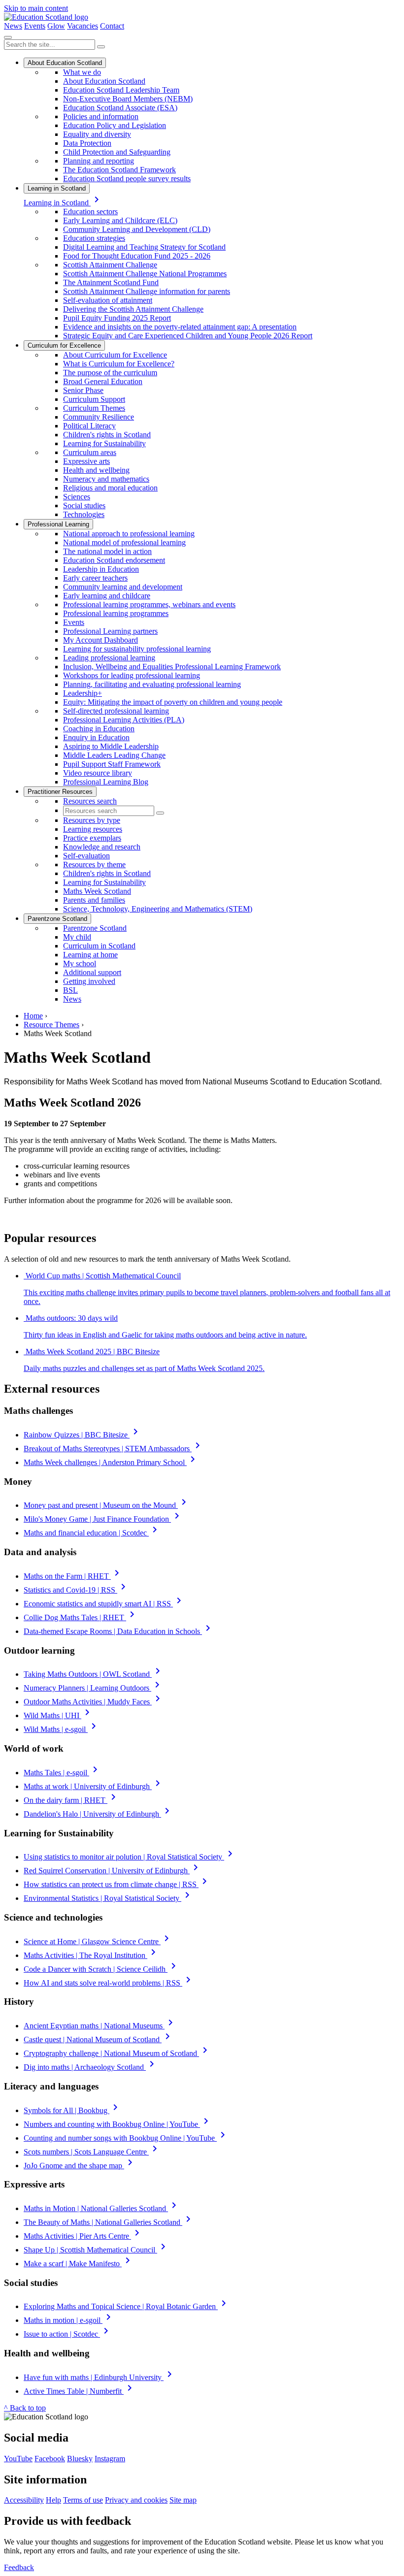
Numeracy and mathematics (106, 479)
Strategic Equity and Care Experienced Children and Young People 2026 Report (188, 336)
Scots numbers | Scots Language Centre (92, 2152)
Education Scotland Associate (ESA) (120, 108)
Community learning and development (123, 587)
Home (33, 1016)
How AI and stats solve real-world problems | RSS (109, 1983)
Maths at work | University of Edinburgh (94, 1786)
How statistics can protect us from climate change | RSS (117, 1884)
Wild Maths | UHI (58, 1715)
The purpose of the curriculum (110, 373)
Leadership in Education (101, 569)
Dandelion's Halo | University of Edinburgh (98, 1814)
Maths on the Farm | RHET (73, 1576)
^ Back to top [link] (25, 2408)
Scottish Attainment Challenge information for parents (147, 291)
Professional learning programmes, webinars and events (149, 604)
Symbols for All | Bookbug (72, 2110)
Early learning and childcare (107, 596)
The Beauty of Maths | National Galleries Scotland (109, 2222)
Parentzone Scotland (57, 919)
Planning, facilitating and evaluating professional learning (152, 684)
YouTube (18, 2459)
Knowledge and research (102, 847)
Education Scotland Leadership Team (121, 90)
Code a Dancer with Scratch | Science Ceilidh (101, 1969)
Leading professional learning (109, 658)
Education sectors (90, 212)
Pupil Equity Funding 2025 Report (117, 318)
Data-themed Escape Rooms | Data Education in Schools (119, 1631)
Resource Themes (51, 1025)
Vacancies (83, 26)
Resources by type (92, 820)
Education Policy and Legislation (115, 125)
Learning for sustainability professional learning (137, 649)
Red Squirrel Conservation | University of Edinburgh (113, 1871)
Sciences (77, 497)
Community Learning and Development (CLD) (137, 229)
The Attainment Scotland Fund (111, 282)
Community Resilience (99, 417)
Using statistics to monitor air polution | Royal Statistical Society (130, 1857)
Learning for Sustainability (104, 443)
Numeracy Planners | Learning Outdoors (93, 1688)
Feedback (19, 2567)
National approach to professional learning (129, 534)
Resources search (90, 801)
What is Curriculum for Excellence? (119, 364)
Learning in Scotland (57, 188)
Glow (56, 26)
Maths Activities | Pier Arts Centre (83, 2236)
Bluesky (80, 2459)
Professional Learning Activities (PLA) (124, 720)
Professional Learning (58, 524)
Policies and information (101, 116)
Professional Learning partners (110, 631)
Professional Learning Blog (106, 782)
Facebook (50, 2459)
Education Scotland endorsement (114, 560)
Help (53, 2500)
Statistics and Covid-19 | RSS (76, 1590)
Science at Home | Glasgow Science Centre (98, 1941)
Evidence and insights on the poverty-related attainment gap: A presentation (180, 327)
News (13, 26)
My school (80, 963)
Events (35, 26)
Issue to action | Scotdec (68, 2334)
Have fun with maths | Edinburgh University (100, 2377)
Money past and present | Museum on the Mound (107, 1505)
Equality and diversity (97, 134)
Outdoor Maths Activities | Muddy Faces (94, 1702)
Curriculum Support (94, 399)
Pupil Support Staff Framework (112, 764)
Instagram (110, 2459)
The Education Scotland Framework (119, 170)
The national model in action (107, 551)
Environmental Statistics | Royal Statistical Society (108, 1898)
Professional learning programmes (116, 613)
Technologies (84, 514)
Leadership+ (83, 693)
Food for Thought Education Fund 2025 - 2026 (137, 256)
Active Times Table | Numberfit (80, 2391)
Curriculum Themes (94, 408)
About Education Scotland (65, 63)
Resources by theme (94, 864)
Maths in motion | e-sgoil (69, 2320)
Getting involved (89, 981)
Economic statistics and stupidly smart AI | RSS (104, 1604)
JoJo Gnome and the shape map (80, 2166)
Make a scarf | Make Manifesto (79, 2264)
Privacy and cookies (136, 2500)
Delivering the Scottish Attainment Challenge (133, 309)
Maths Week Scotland (97, 891)
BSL (70, 990)
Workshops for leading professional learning (132, 675)
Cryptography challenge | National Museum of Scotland (117, 2053)
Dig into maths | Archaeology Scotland (91, 2067)
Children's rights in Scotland (107, 435)
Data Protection (87, 143)
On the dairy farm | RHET (71, 1800)
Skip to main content (36, 8)
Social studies (84, 505)
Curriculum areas (90, 452)
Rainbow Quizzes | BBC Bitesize (83, 1435)
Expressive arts (86, 461)
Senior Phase (83, 390)
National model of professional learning (124, 542)
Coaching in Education (99, 729)
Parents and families (94, 900)
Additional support (92, 972)
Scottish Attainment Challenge (110, 265)
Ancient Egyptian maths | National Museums (100, 2026)
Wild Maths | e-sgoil (62, 1729)
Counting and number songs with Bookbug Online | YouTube (126, 2138)
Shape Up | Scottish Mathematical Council (96, 2250)
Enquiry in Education (96, 737)
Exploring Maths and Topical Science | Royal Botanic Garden (127, 2306)
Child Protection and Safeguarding (117, 152)
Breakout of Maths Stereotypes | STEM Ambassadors (114, 1449)
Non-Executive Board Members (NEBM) (128, 99)
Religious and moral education (110, 488)
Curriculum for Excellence (64, 345)
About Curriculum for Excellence (115, 355)
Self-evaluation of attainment (108, 300)
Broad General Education (103, 381)
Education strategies (94, 238)
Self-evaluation (86, 856)
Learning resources (93, 829)
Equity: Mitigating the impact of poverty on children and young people (173, 702)
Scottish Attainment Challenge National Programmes (145, 274)
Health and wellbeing (96, 470)
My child (77, 937)
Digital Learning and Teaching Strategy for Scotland (144, 247)
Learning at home (90, 955)
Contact (112, 26)
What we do (82, 72)
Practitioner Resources (60, 792)
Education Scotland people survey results (127, 179)
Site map (183, 2500)
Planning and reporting (99, 161)
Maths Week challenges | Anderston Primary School (111, 1462)
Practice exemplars (92, 838)
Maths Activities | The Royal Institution (91, 1955)
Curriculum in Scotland (99, 946)
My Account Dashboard (101, 640)
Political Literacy (89, 426)
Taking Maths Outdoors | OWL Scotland (94, 1674)
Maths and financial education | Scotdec (92, 1533)
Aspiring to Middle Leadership (111, 746)
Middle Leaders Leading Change (114, 755)
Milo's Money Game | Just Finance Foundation (103, 1519)
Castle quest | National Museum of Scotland (99, 2039)
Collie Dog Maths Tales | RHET (81, 1617)
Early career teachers (95, 578)
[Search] (101, 47)
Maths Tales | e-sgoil (62, 1773)
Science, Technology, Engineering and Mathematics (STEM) (158, 909)
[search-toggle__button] (8, 37)
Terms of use (83, 2500)
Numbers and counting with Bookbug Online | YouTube (118, 2124)
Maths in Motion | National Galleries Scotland (102, 2208)
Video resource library (98, 773)
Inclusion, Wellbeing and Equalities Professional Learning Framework (172, 667)
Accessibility (24, 2500)
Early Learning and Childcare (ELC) (120, 220)
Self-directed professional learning (116, 711)
